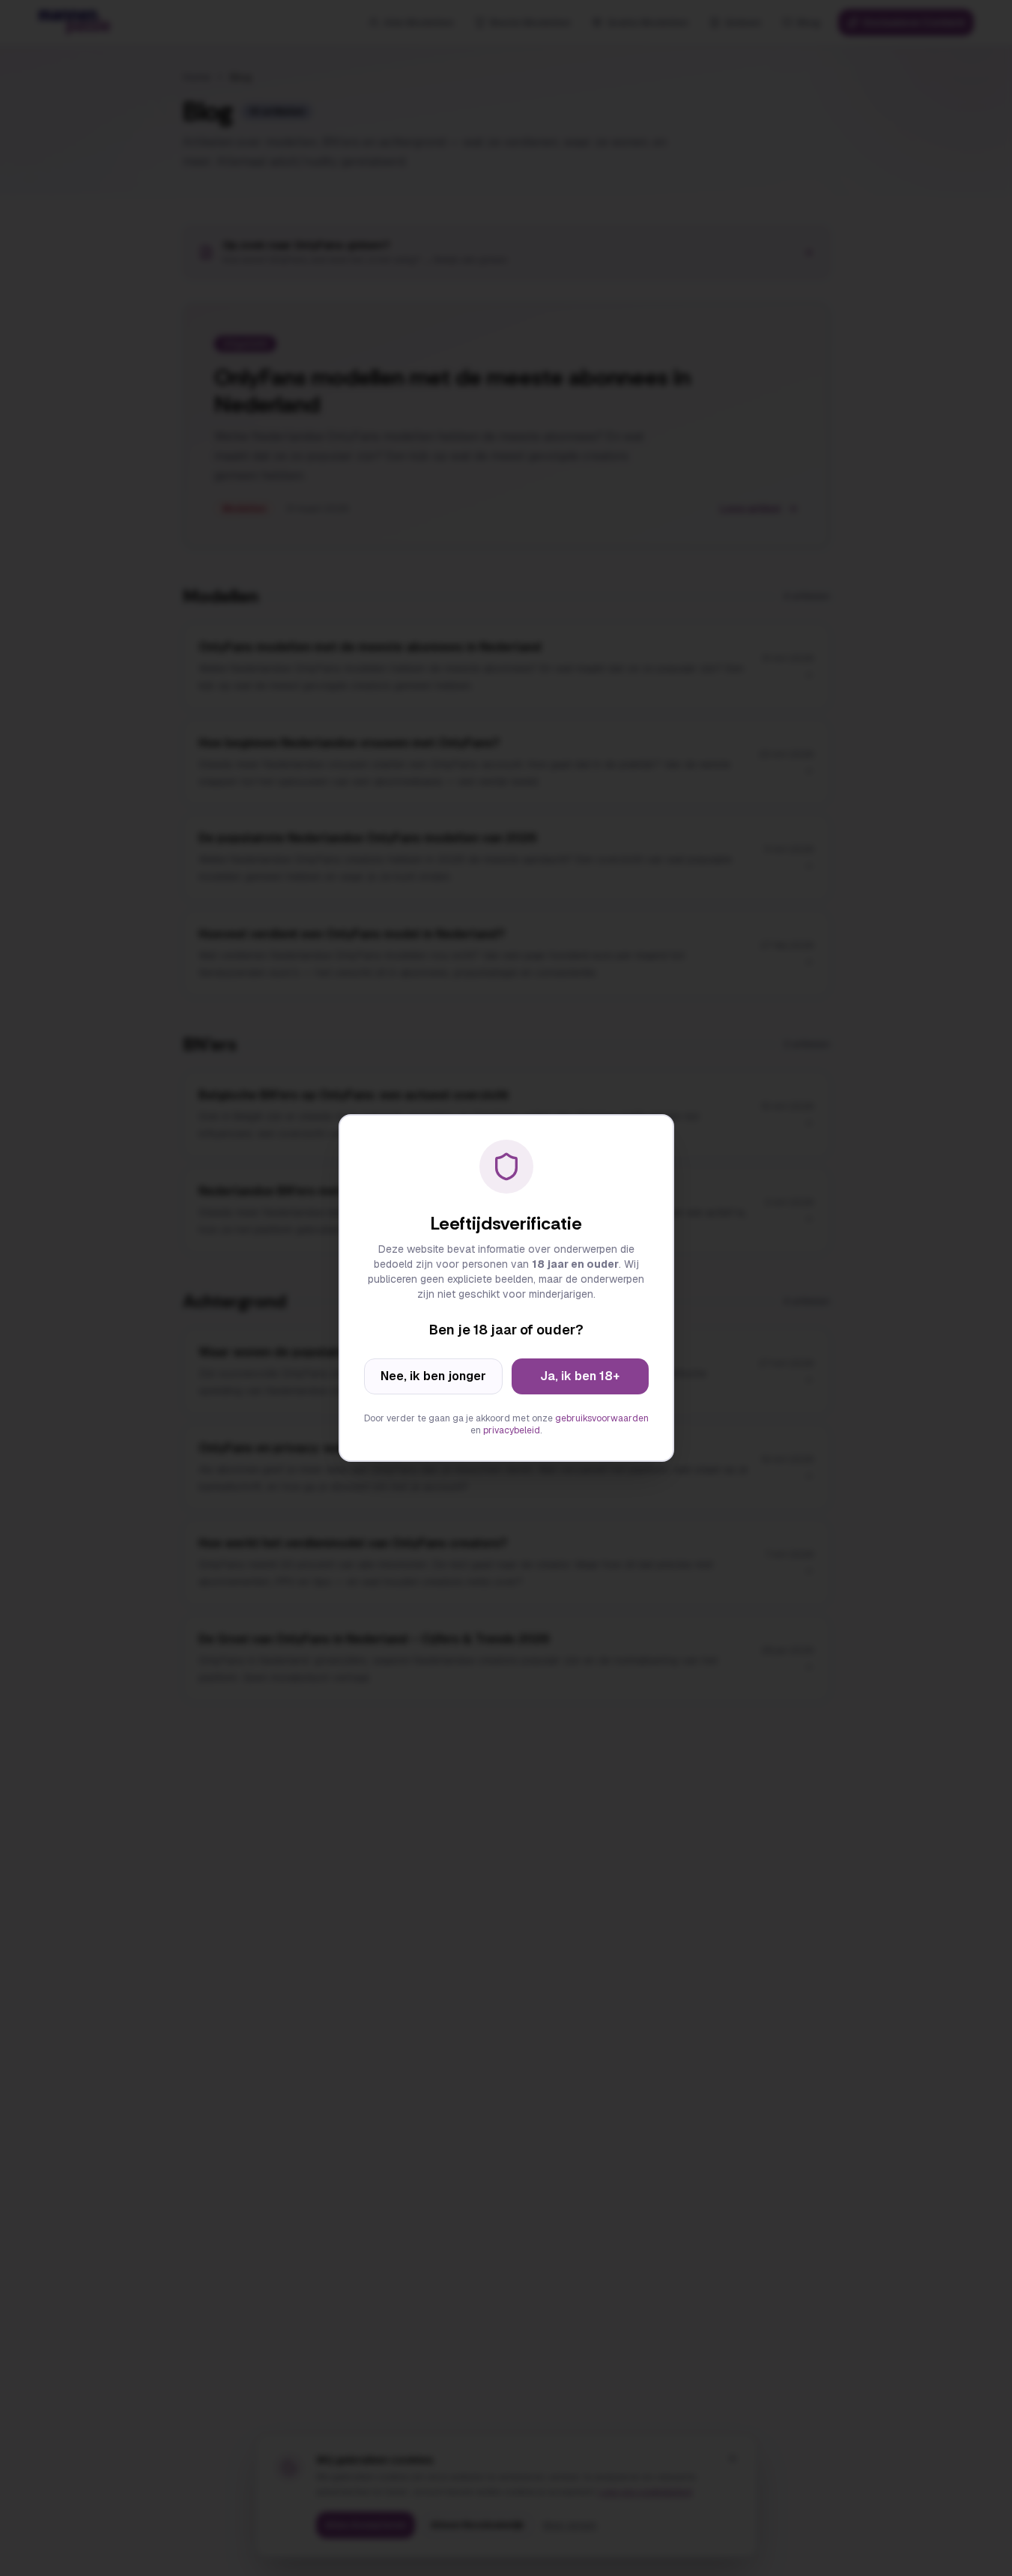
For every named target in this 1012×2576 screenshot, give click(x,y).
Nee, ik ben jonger (433, 1376)
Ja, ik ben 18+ (580, 1376)
